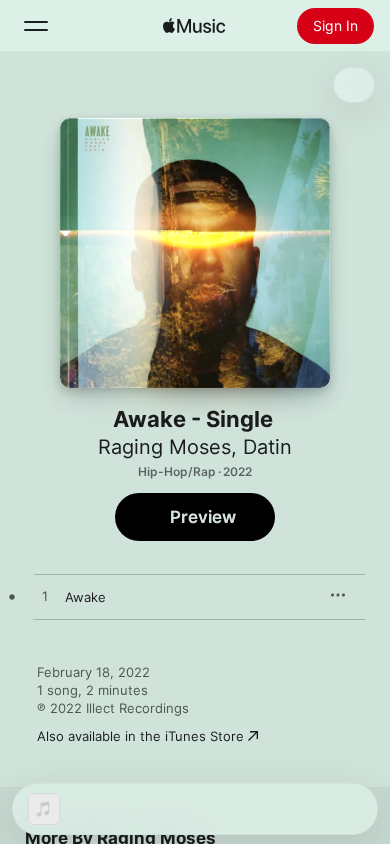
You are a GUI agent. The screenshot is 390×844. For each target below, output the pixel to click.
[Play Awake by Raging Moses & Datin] (45, 597)
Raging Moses (164, 447)
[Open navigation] (36, 26)
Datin (267, 447)
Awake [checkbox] (85, 597)
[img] (194, 26)
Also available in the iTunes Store (140, 736)
